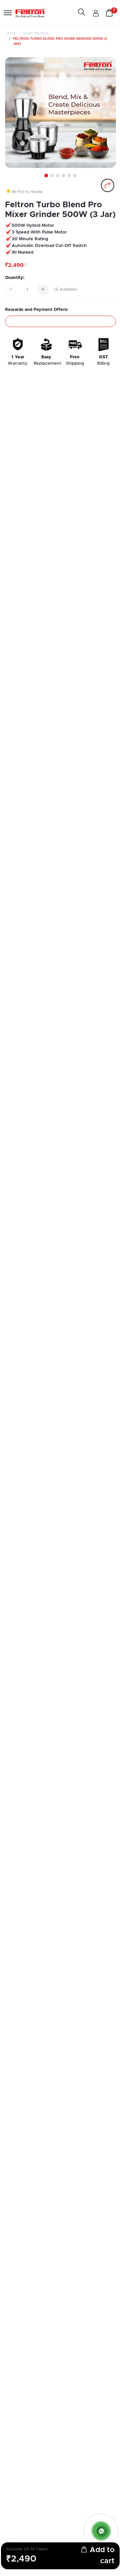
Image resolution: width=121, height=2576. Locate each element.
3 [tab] (57, 176)
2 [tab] (51, 176)
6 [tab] (74, 176)
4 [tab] (63, 176)
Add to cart (101, 2556)
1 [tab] (45, 176)
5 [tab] (69, 176)
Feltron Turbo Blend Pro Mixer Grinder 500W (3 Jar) (60, 41)
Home (11, 34)
